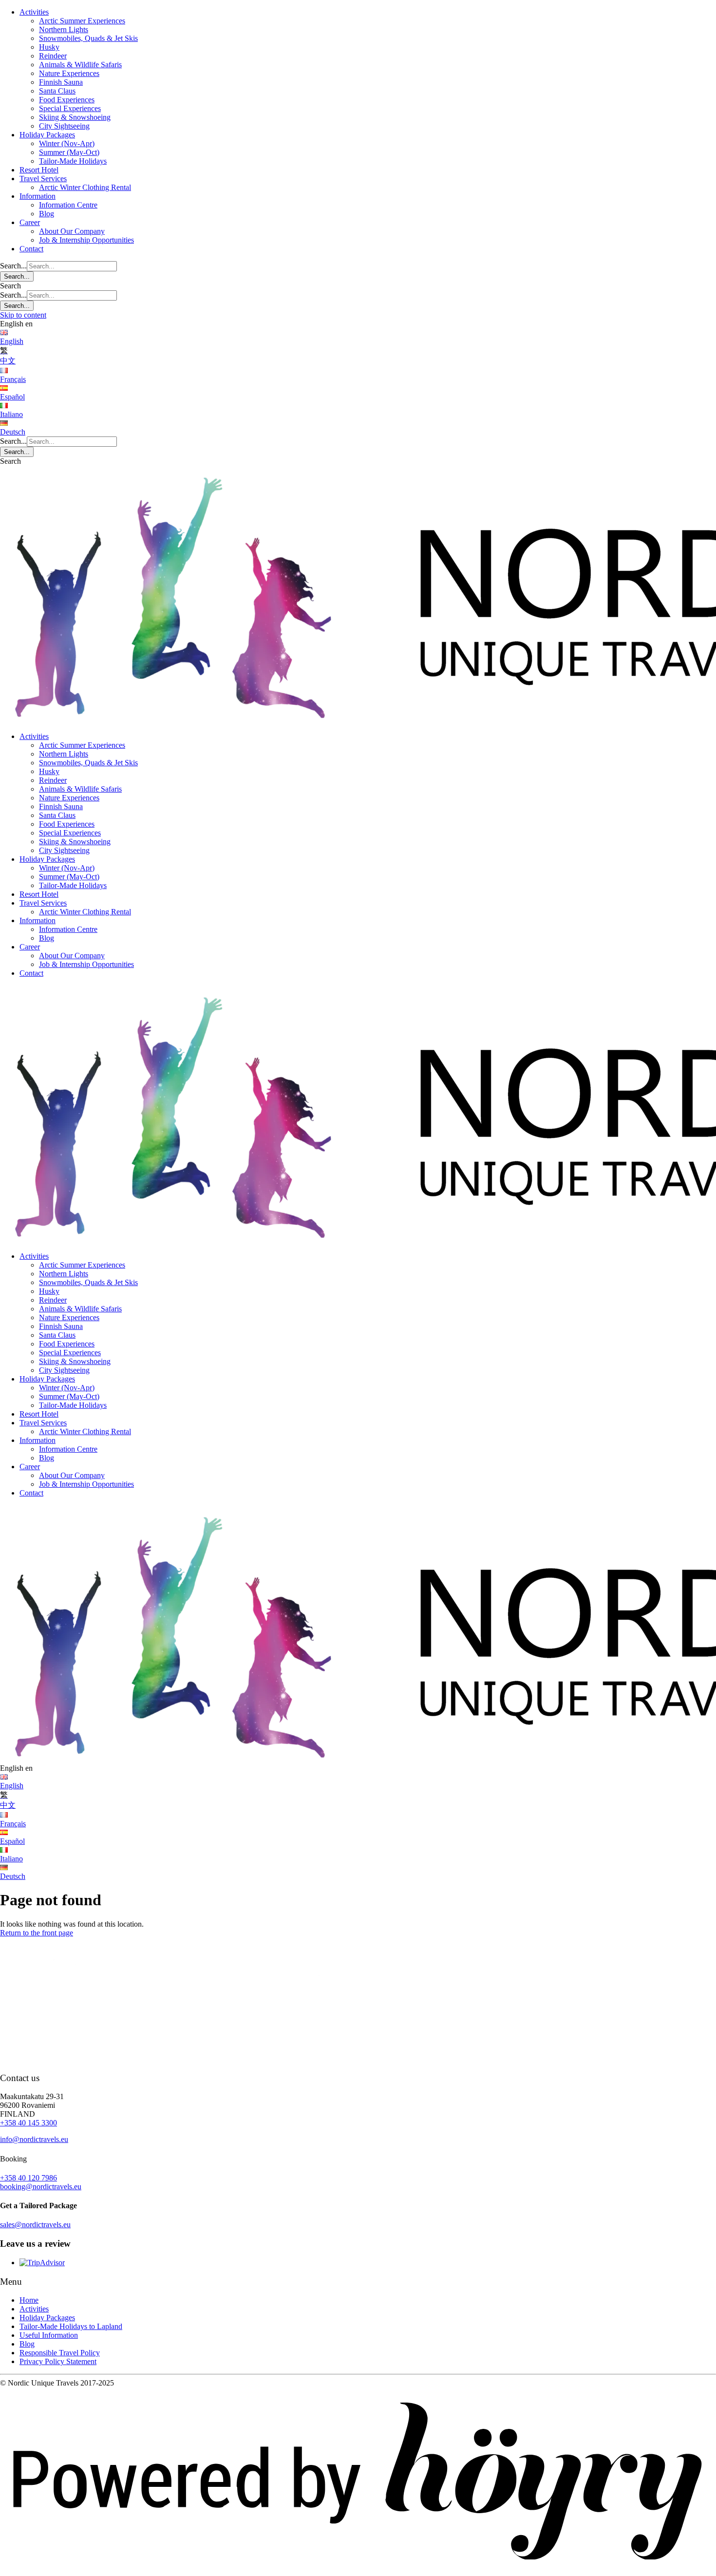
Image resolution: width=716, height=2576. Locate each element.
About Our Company (72, 231)
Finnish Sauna (61, 82)
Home (29, 2300)
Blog (47, 214)
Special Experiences (70, 108)
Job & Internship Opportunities (86, 240)
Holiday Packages (47, 135)
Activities (34, 12)
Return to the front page (37, 1933)
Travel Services (43, 179)
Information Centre (68, 205)
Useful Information (49, 2335)
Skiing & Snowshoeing (75, 117)
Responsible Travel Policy (60, 2353)
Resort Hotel (39, 170)
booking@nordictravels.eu (41, 2187)
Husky (49, 47)
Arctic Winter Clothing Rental (85, 187)
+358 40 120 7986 (28, 2178)
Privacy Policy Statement (58, 2361)
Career (30, 222)
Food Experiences (67, 100)
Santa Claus (57, 91)
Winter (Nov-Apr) (67, 143)
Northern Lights (64, 29)
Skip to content (23, 315)
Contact (31, 249)
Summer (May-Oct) (69, 152)
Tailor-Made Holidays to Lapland (71, 2326)
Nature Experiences (69, 73)
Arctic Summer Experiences (82, 21)
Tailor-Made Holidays (73, 161)
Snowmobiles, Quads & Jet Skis (88, 38)
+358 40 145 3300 (28, 2123)
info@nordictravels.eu (34, 2139)
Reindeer (53, 56)
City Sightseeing (64, 126)
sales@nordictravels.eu (35, 2225)
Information (38, 196)
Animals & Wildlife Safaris (80, 65)
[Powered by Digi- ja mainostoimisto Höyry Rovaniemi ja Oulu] (358, 2571)
